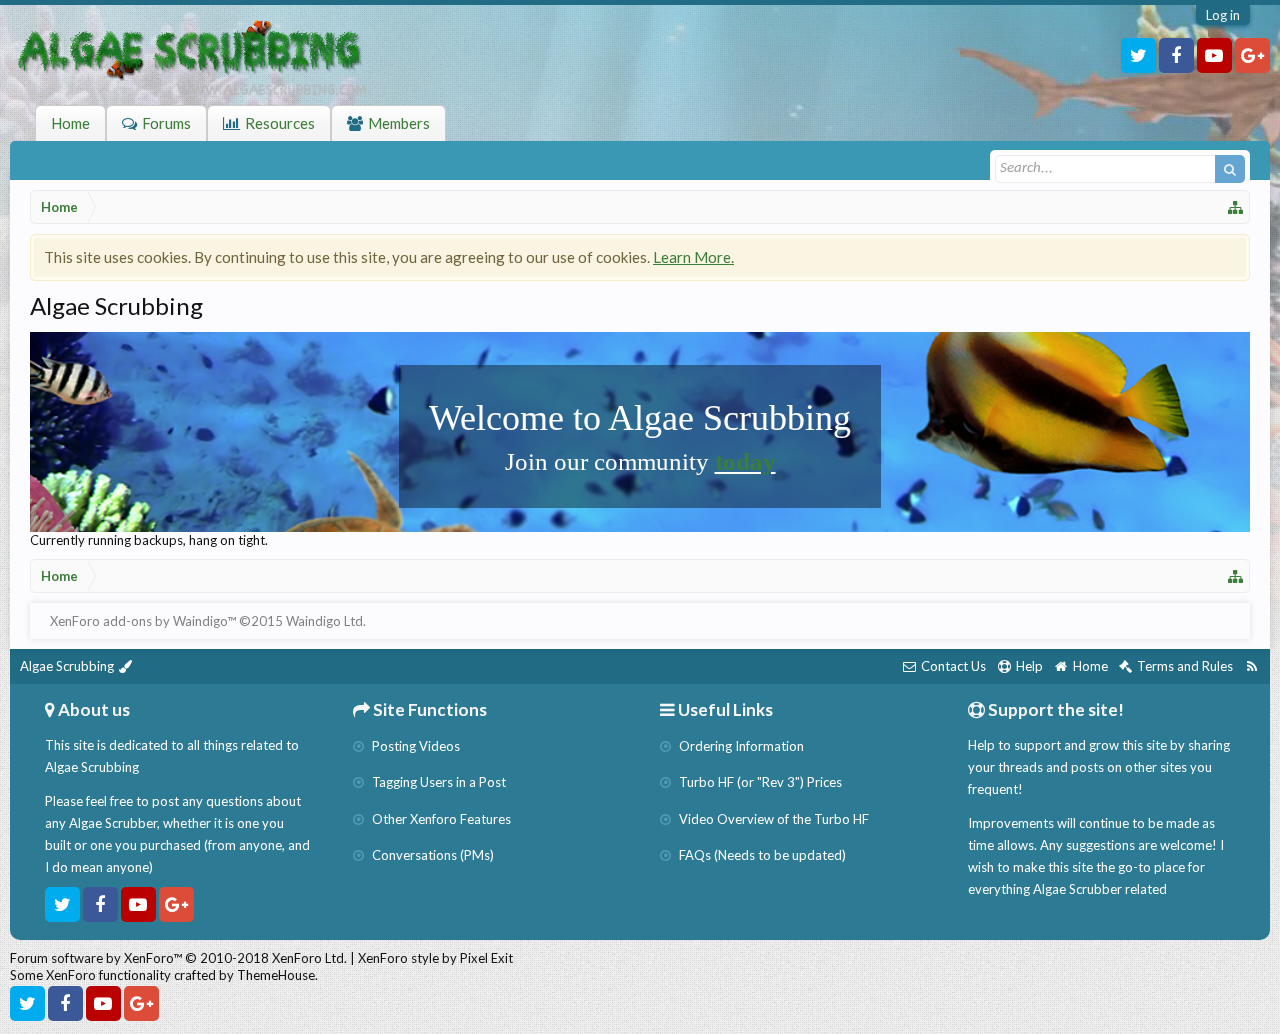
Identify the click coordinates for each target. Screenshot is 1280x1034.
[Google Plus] (1252, 55)
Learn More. (693, 257)
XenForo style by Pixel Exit (435, 958)
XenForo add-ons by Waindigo (138, 621)
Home (70, 123)
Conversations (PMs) (431, 855)
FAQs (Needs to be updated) (761, 855)
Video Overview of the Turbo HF (772, 819)
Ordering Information (740, 746)
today (745, 461)
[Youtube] (1214, 55)
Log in (1223, 15)
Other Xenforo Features (440, 819)
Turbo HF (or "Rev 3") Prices (759, 782)
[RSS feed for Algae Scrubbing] (1251, 666)
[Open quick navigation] (1236, 207)
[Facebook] (1176, 55)
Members (399, 123)
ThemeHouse (276, 975)
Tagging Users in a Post (437, 782)
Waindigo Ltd (324, 621)
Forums (166, 123)
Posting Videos (414, 746)
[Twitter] (1138, 55)
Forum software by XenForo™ (178, 958)
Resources (280, 123)
